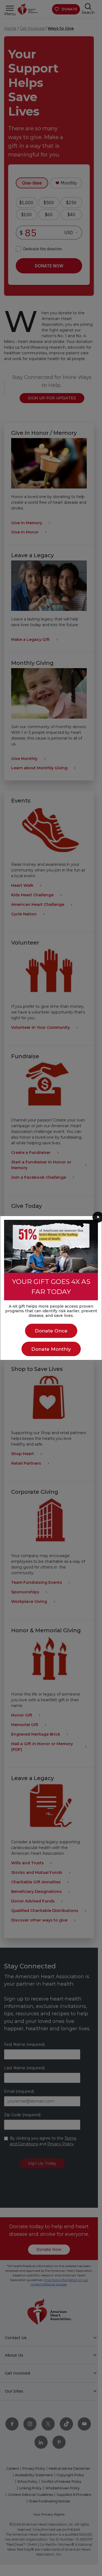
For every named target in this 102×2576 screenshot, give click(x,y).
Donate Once (51, 1331)
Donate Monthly (51, 1349)
